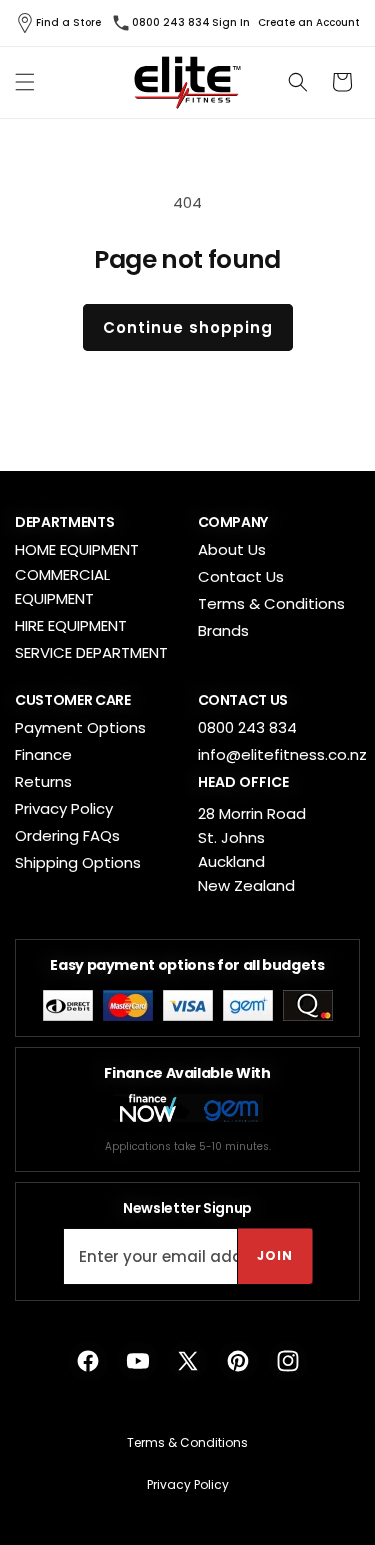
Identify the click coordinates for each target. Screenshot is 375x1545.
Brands (223, 630)
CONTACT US (243, 700)
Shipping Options (78, 862)
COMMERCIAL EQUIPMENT (62, 586)
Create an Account (309, 23)
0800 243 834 (171, 22)
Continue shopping (188, 327)
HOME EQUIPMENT (77, 549)
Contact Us (241, 576)
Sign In (231, 23)
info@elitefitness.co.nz (282, 754)
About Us (232, 549)
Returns (43, 781)
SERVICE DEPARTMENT (91, 652)
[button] (25, 82)
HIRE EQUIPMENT (71, 625)
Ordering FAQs (67, 835)
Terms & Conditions (271, 603)
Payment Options (80, 727)
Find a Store (68, 22)
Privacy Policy (64, 808)
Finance (43, 754)
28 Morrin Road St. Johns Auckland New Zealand (252, 849)
